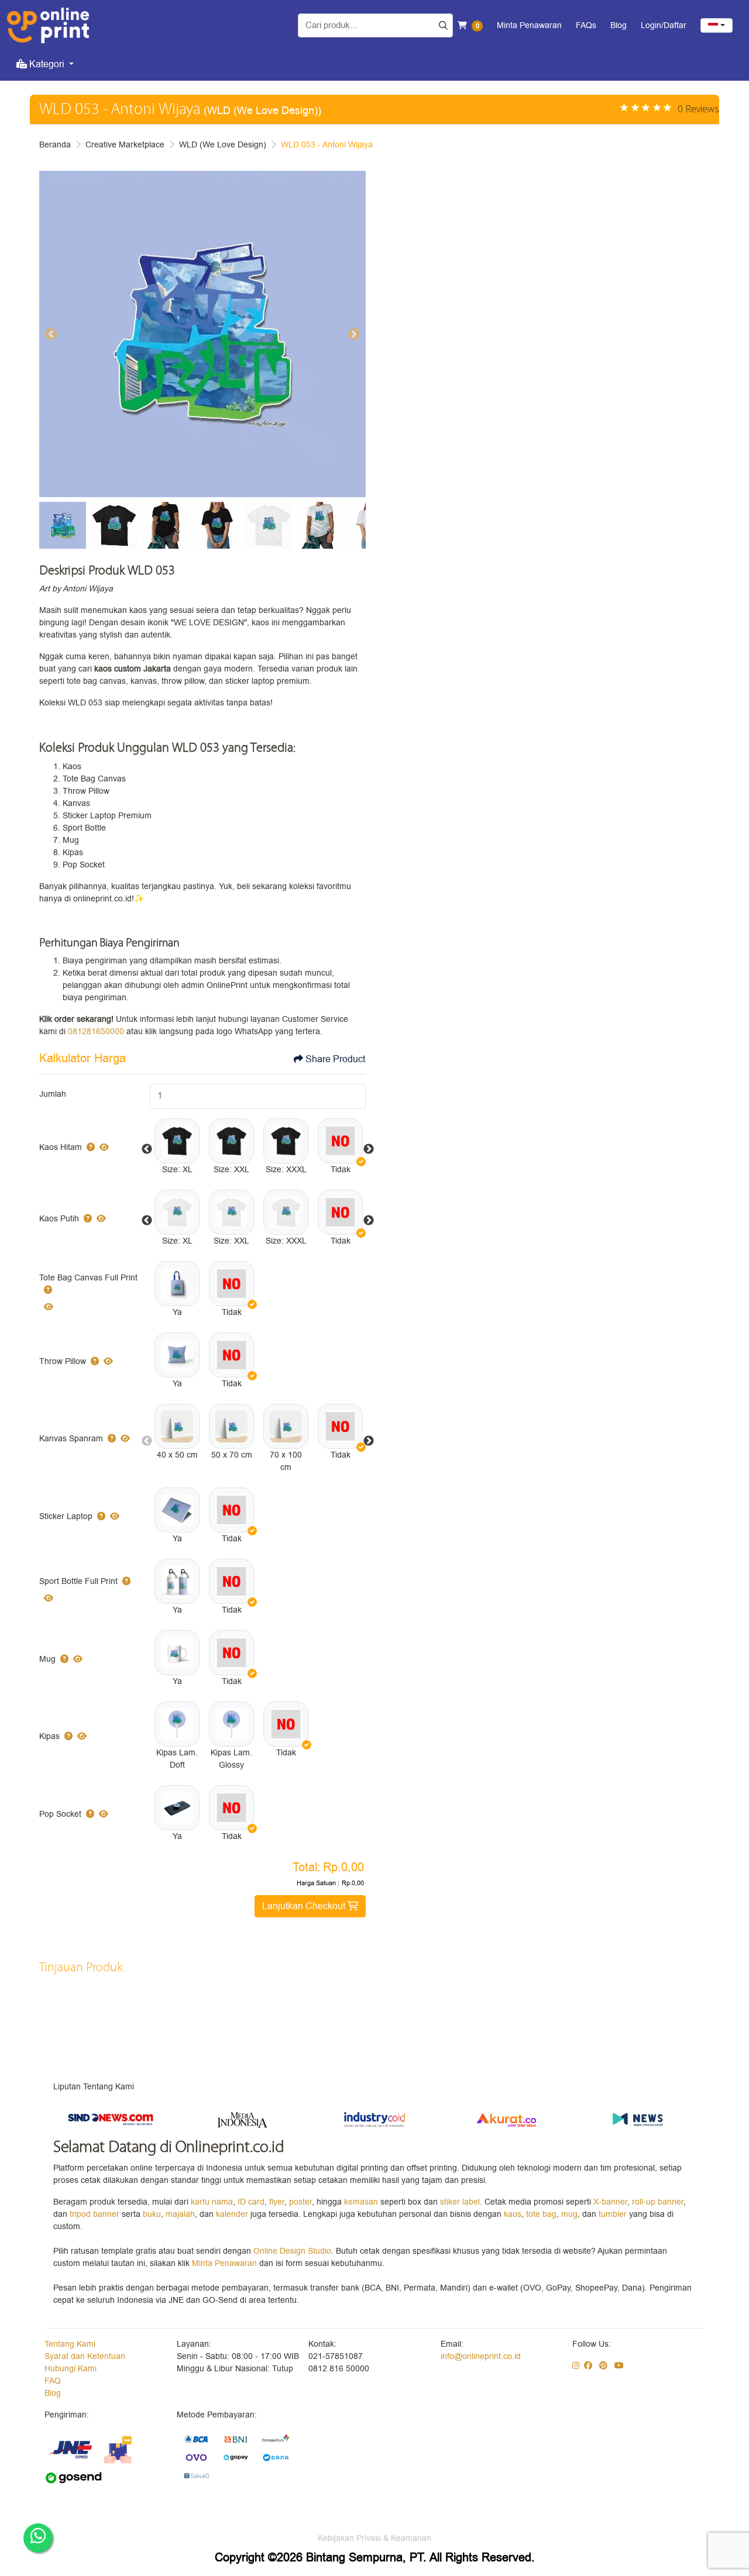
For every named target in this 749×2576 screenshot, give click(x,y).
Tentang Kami (70, 2344)
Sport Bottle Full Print (78, 1581)
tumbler (614, 2214)
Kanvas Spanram (71, 1439)
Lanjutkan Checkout (305, 1906)
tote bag (541, 2214)
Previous (147, 1149)
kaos (513, 2214)
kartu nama (212, 2202)
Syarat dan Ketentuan (85, 2356)
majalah (180, 2214)
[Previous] (51, 334)
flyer (277, 2202)
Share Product (335, 1059)
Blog (53, 2393)
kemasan (361, 2202)
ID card (251, 2202)
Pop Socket (60, 1814)
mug (569, 2214)
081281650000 (96, 1032)
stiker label (460, 2202)
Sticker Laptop (66, 1516)
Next (369, 1149)
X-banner (610, 2202)
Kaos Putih (59, 1219)
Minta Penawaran (224, 2263)
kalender (233, 2214)
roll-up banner (658, 2202)
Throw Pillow (63, 1361)
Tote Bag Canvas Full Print (88, 1278)
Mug (47, 1659)
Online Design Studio (292, 2251)
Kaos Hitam (61, 1147)
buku (152, 2214)
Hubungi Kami (71, 2369)
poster (300, 2202)
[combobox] (717, 25)
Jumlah (53, 1094)
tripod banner (96, 2214)
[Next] (354, 334)
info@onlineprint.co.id (481, 2356)
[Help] (88, 1147)
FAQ (53, 2381)
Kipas (49, 1736)
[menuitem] (45, 64)
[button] (177, 1141)
